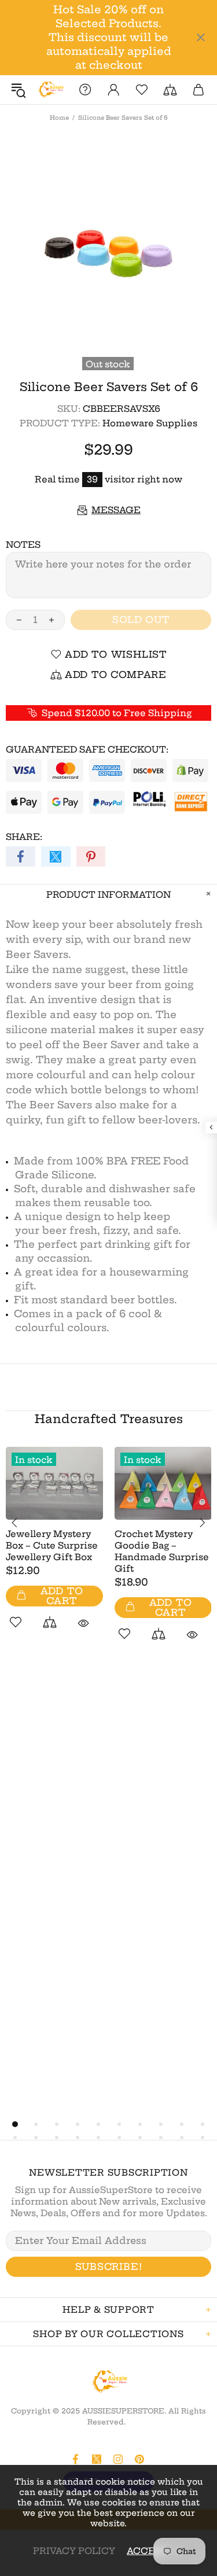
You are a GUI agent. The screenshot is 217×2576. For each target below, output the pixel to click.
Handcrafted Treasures (109, 1419)
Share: (24, 837)
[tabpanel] (54, 1551)
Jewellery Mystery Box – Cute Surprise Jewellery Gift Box (52, 1545)
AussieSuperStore (50, 90)
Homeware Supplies (150, 423)
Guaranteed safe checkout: (87, 749)
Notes (23, 545)
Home (59, 118)
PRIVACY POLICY (74, 2551)
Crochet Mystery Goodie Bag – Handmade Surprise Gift (162, 1551)
